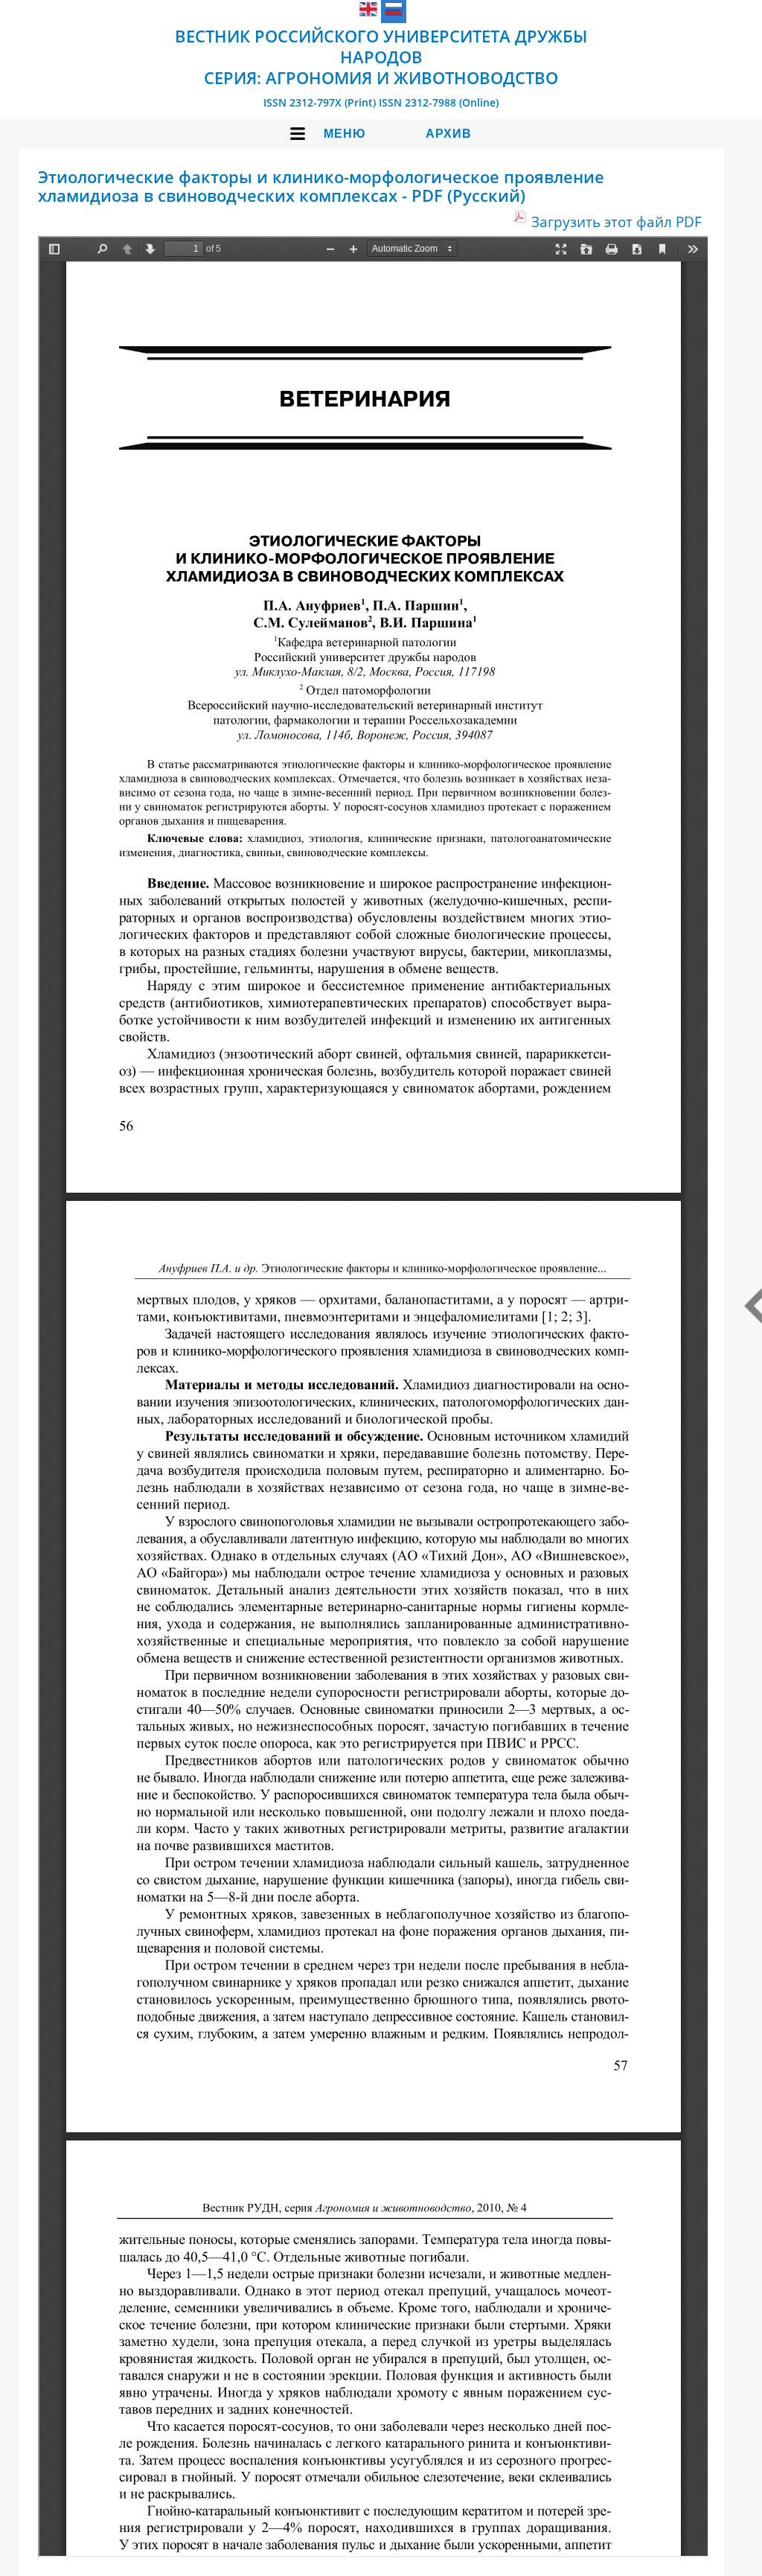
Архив (449, 134)
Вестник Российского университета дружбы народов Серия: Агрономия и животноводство (381, 57)
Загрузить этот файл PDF (617, 221)
